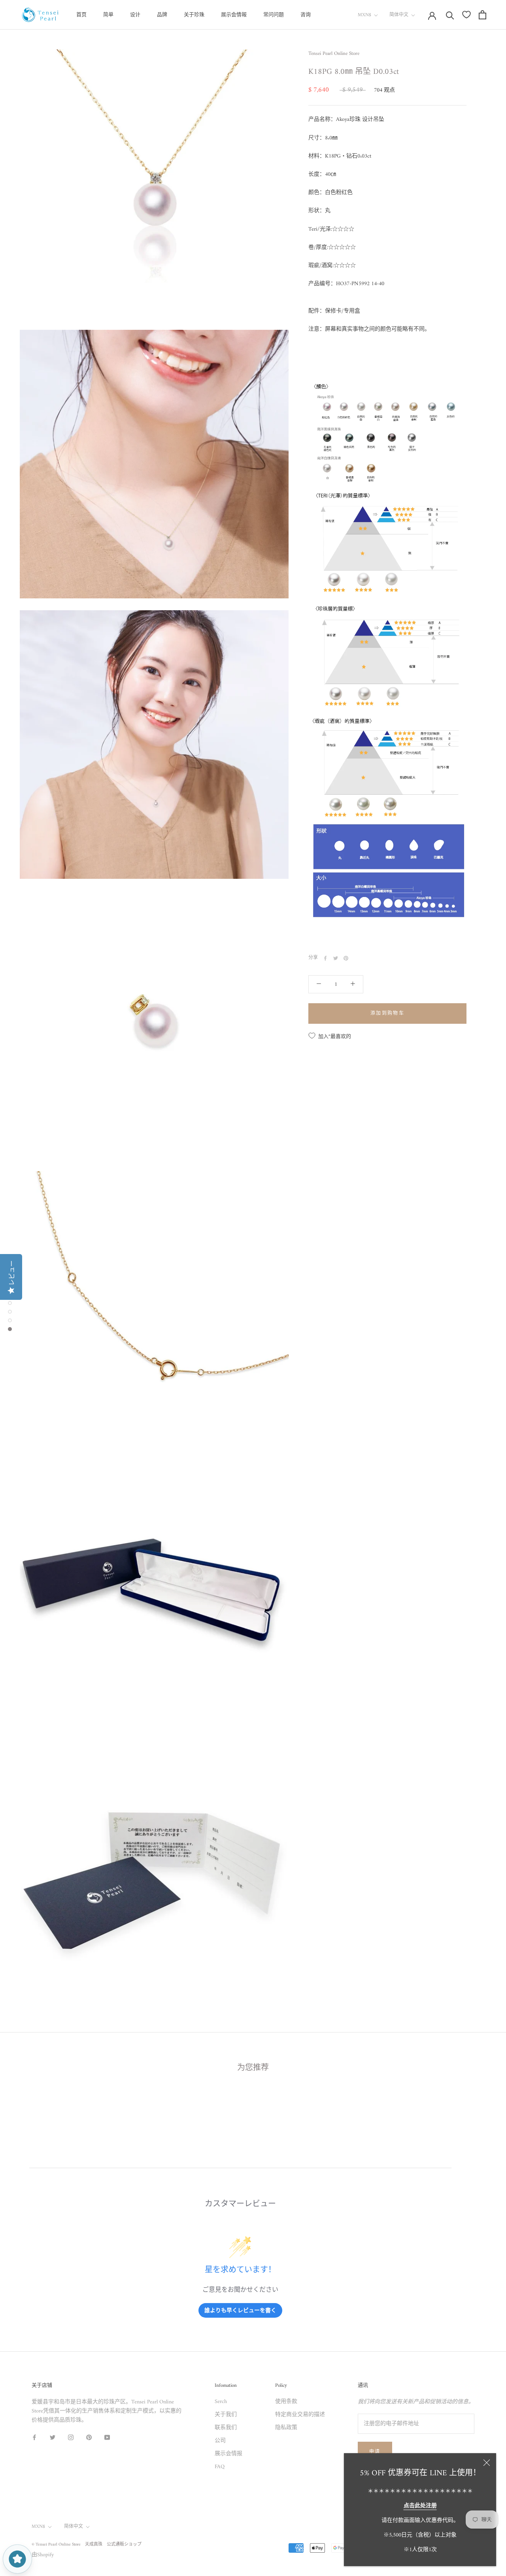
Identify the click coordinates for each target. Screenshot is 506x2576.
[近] (487, 2463)
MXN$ (364, 15)
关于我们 (226, 2415)
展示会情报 (228, 2454)
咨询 (306, 15)
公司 (220, 2441)
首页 (81, 15)
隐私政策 (286, 2428)
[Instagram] (71, 2437)
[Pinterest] (346, 958)
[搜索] (450, 15)
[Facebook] (325, 958)
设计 (135, 15)
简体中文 (399, 15)
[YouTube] (107, 2437)
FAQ (220, 2467)
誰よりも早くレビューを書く (240, 2310)
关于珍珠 (194, 15)
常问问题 (274, 15)
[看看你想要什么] (466, 15)
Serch (221, 2402)
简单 (108, 15)
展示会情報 (234, 15)
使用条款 (286, 2402)
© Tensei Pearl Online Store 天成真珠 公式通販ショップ (87, 2545)
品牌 (162, 15)
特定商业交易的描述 (300, 2415)
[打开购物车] (482, 15)
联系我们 (226, 2428)
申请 (375, 2452)
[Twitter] (336, 958)
